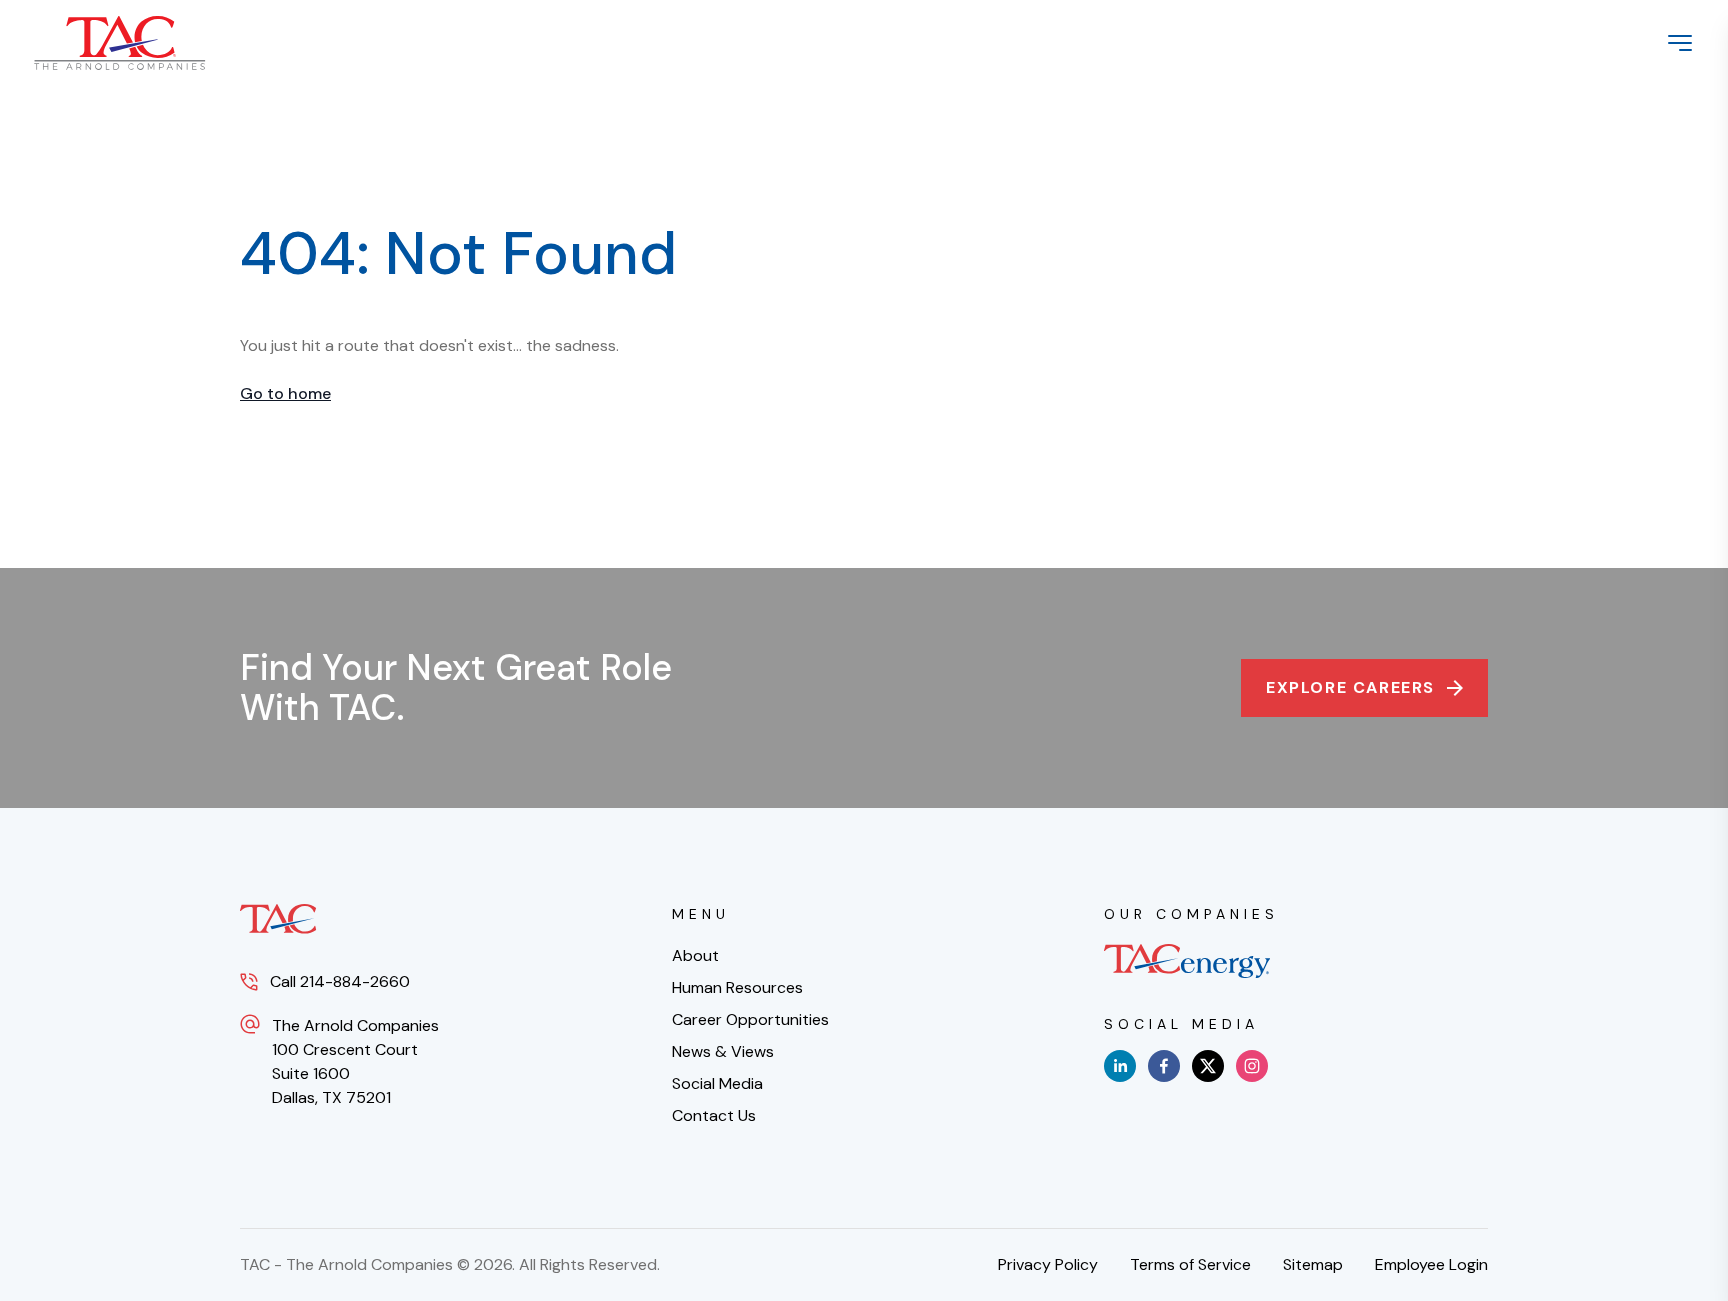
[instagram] (1252, 1066)
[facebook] (1164, 1066)
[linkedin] (1120, 1066)
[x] (1208, 1066)
